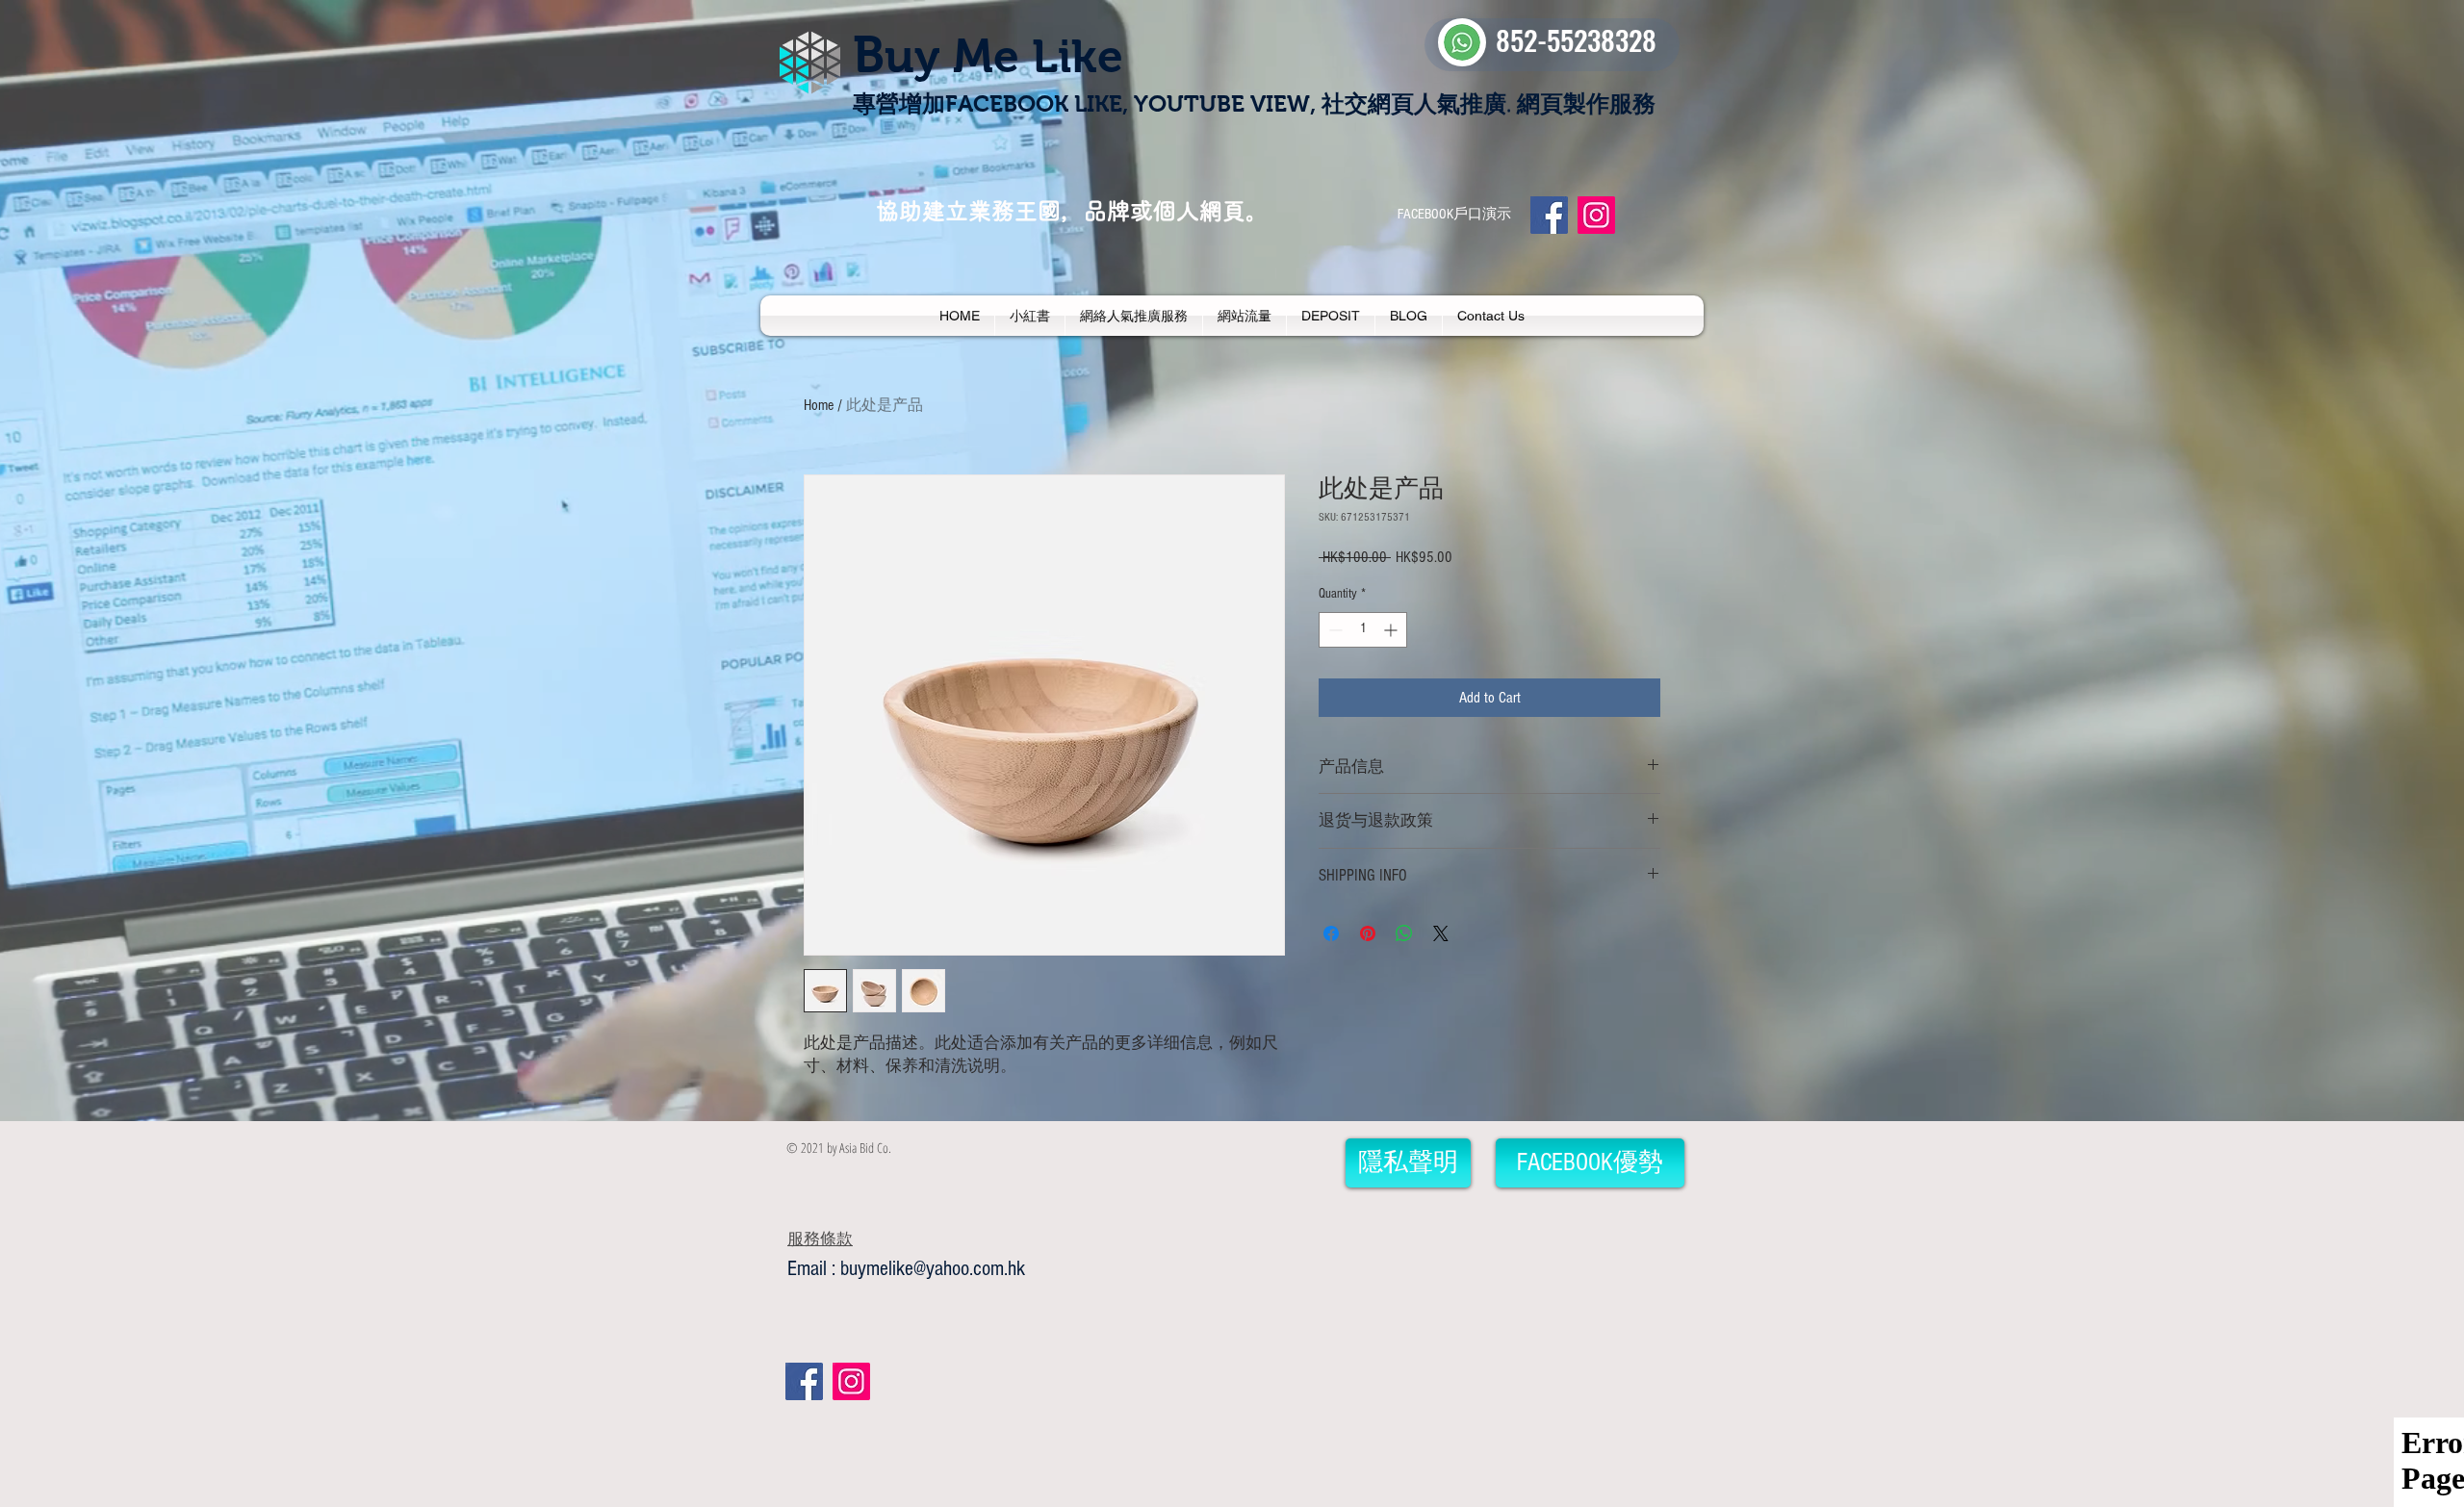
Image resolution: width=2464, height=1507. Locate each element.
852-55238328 (1576, 39)
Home (819, 405)
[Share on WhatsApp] (1404, 933)
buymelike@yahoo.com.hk (933, 1269)
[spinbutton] (1363, 630)
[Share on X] (1441, 933)
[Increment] (1392, 630)
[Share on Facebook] (1331, 933)
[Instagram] (1596, 215)
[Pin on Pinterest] (1368, 933)
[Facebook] (1549, 215)
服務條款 (820, 1239)
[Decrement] (1334, 630)
